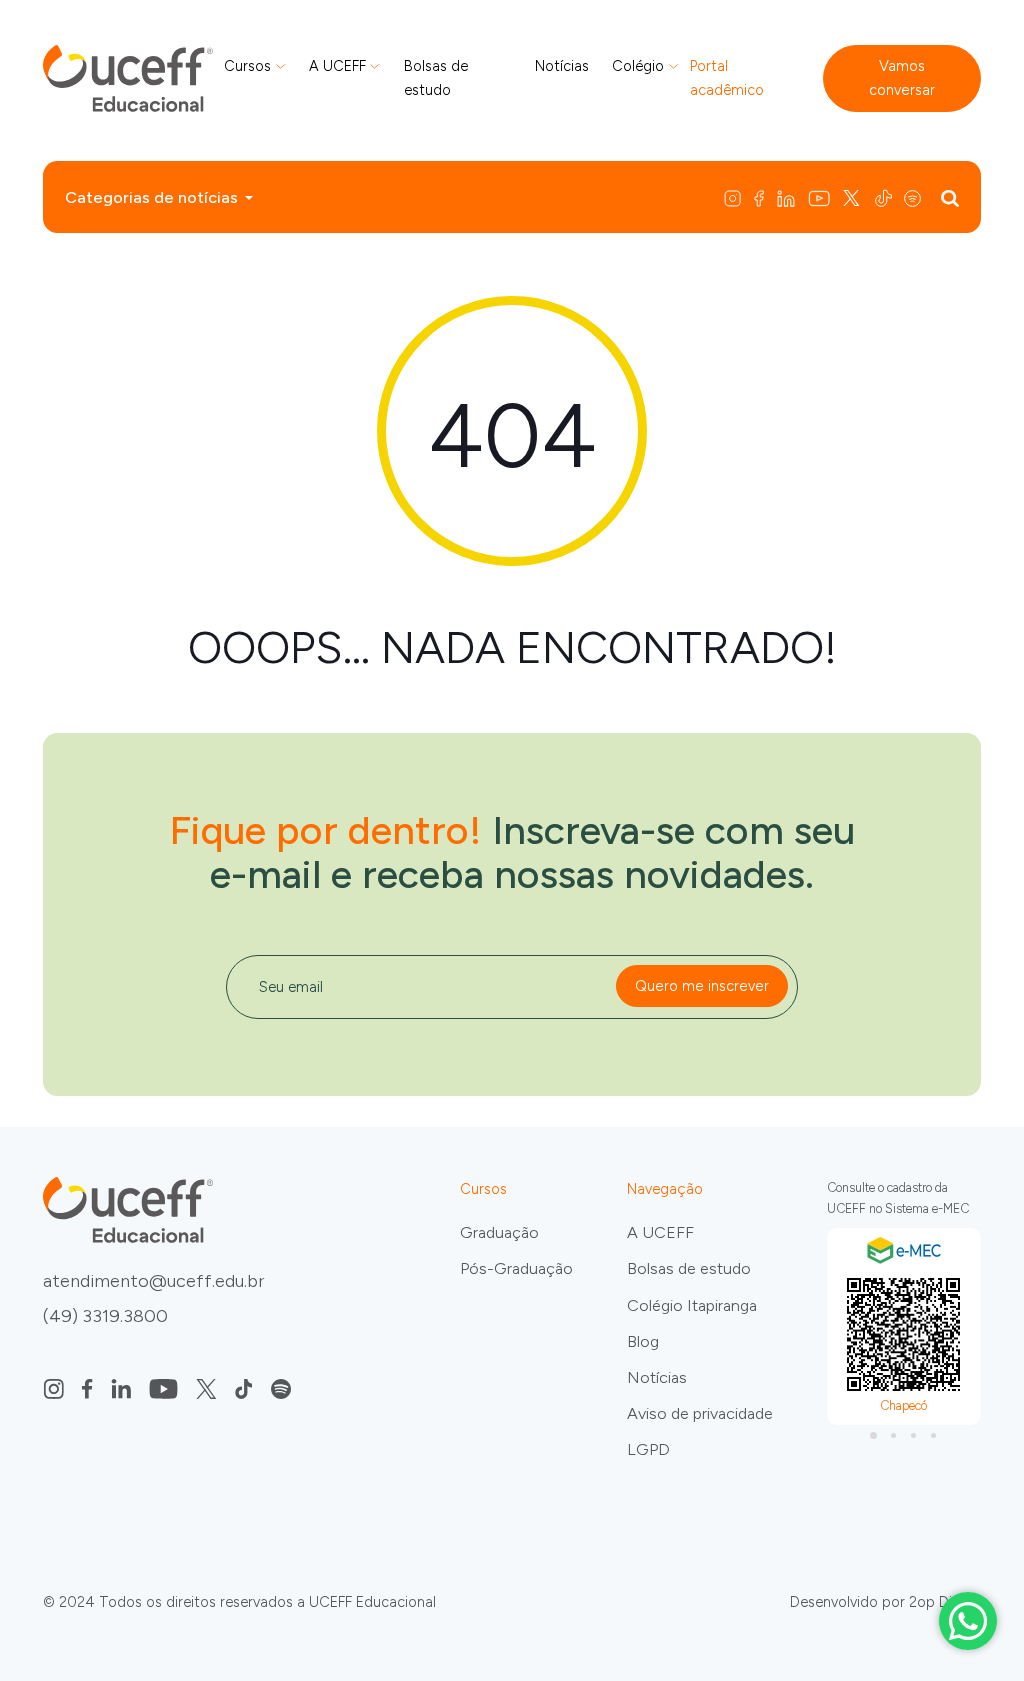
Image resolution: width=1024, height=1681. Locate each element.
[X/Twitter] (853, 197)
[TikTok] (885, 197)
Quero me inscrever (702, 986)
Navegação (665, 1189)
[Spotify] (917, 197)
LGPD (648, 1449)
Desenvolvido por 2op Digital (885, 1602)
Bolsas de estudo (436, 78)
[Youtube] (820, 197)
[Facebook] (760, 197)
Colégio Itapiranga (692, 1305)
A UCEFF (337, 66)
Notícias (562, 66)
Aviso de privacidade (700, 1413)
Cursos (247, 66)
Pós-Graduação (516, 1268)
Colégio (638, 66)
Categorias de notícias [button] (151, 197)
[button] (874, 1435)
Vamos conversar (902, 78)
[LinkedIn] (787, 197)
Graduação (499, 1232)
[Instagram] (737, 197)
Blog (643, 1341)
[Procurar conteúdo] (950, 197)
